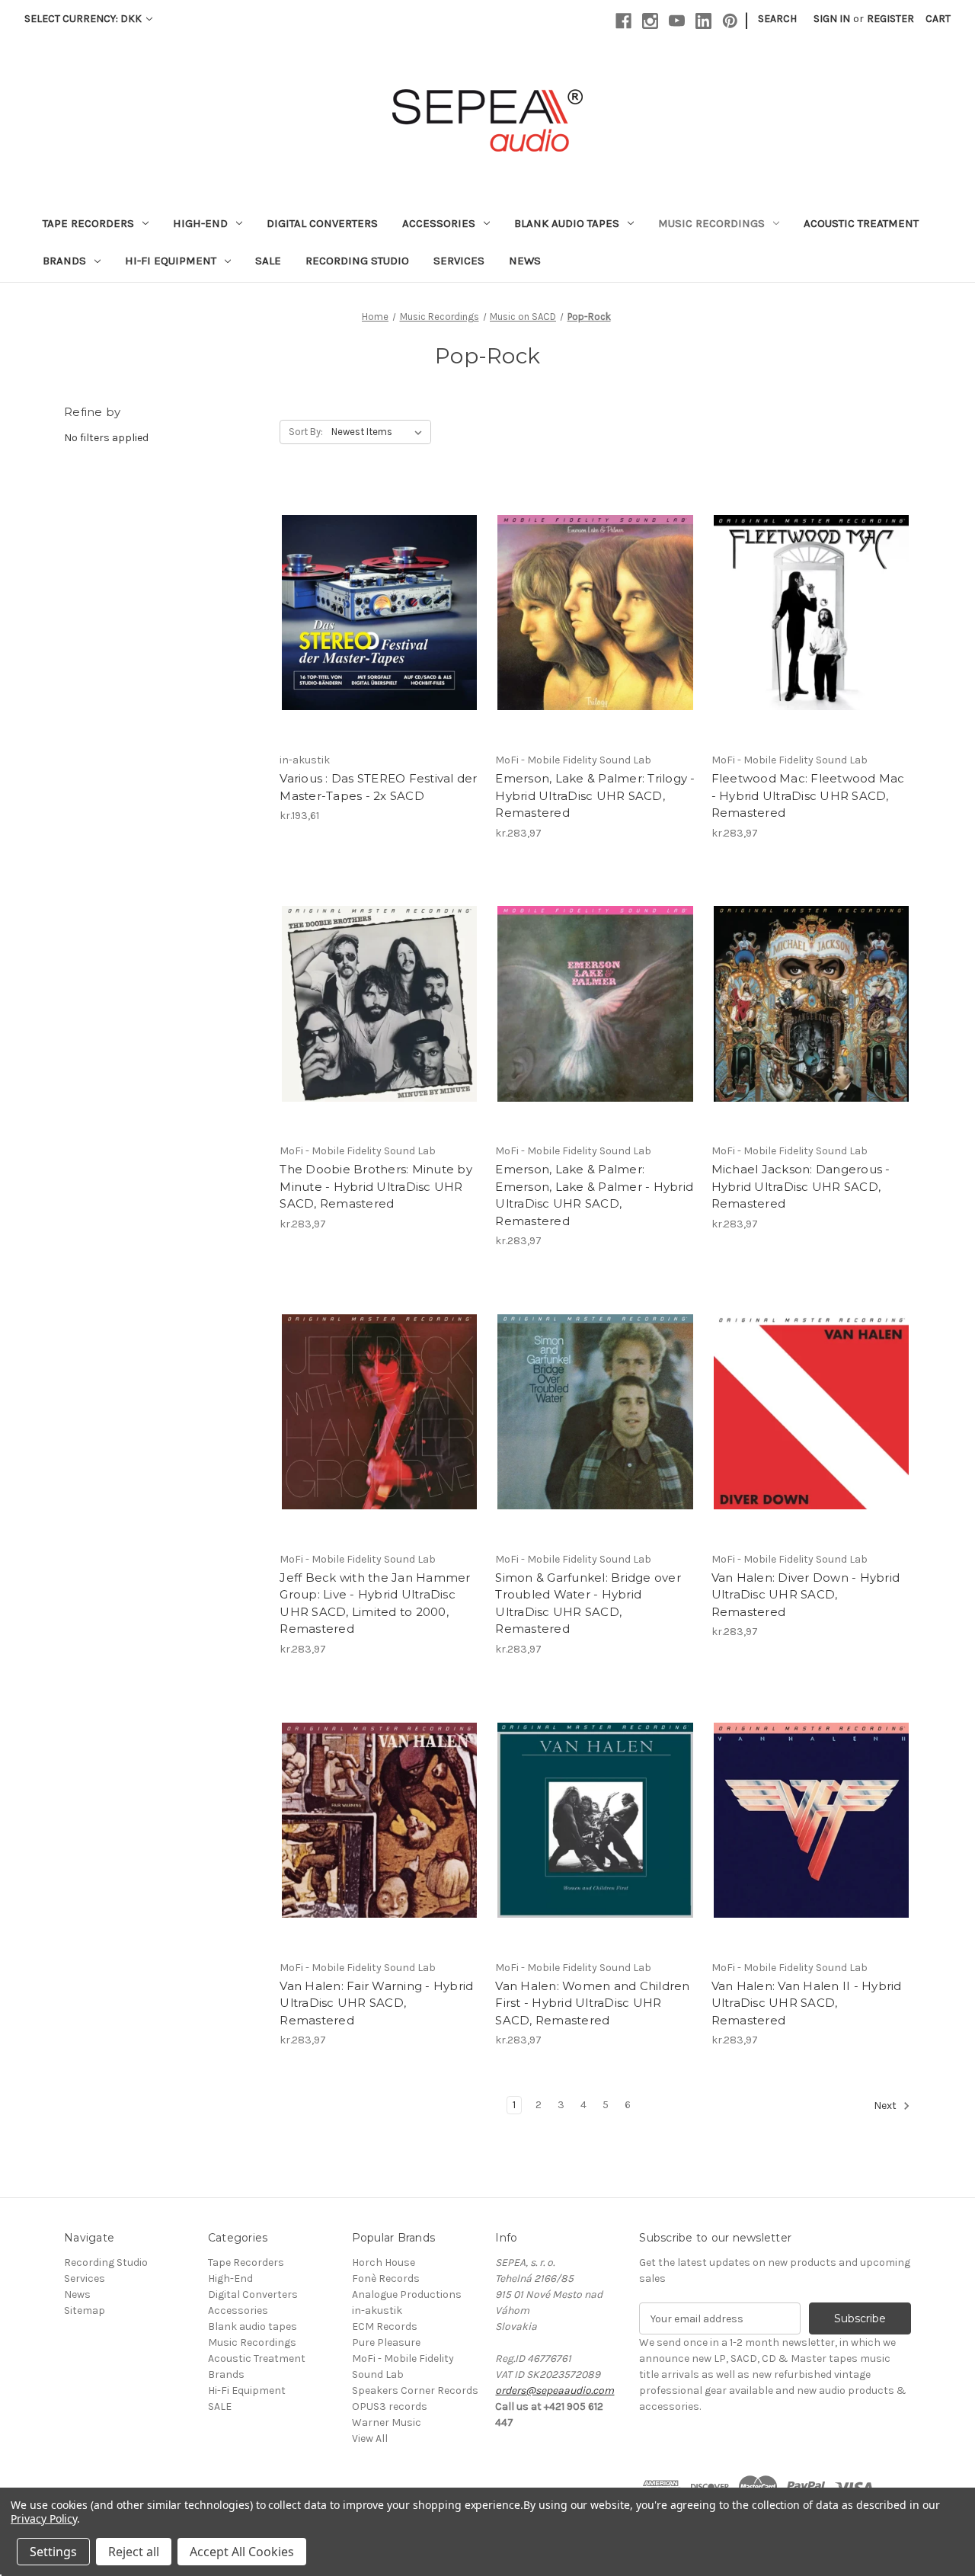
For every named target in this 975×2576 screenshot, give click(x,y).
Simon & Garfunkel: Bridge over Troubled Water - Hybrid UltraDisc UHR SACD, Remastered (588, 1603)
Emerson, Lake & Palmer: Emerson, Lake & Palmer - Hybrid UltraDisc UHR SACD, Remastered (594, 1195)
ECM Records (385, 2326)
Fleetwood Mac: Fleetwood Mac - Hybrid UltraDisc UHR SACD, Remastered (808, 795)
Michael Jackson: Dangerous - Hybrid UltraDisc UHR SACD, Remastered (801, 1186)
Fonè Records (386, 2278)
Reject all (134, 2552)
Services (459, 261)
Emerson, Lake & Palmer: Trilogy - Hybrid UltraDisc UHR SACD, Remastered (595, 795)
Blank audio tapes (567, 223)
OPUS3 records (390, 2406)
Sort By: (306, 432)
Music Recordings (711, 223)
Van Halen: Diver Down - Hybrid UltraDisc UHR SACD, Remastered (806, 1595)
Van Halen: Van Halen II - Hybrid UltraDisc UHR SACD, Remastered (807, 2003)
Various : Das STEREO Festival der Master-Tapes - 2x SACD (378, 787)
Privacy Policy (44, 2518)
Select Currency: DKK (84, 19)
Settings (53, 2552)
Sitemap (85, 2310)
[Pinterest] (730, 21)
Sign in (832, 19)
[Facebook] (623, 21)
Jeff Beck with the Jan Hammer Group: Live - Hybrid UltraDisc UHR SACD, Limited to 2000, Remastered (375, 1603)
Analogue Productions (407, 2294)
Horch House (384, 2262)
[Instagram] (650, 21)
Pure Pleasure (386, 2342)
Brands (64, 261)
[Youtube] (677, 21)
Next (886, 2106)
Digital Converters (322, 223)
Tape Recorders (88, 223)
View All (370, 2438)
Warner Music (387, 2422)
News (525, 261)
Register (890, 19)
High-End (200, 223)
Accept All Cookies (242, 2552)
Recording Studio (357, 261)
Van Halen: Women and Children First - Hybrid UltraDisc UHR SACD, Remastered (592, 2003)
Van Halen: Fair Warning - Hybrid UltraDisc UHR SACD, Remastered (376, 2003)
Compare (375, 600)
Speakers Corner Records (415, 2390)
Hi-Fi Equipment (171, 261)
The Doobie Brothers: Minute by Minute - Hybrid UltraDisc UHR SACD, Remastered (376, 1186)
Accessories (439, 223)
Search (777, 19)
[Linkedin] (703, 21)
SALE (268, 261)
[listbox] (380, 432)
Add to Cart (380, 626)
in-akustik (377, 2310)
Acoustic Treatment (861, 223)
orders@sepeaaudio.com (555, 2390)
